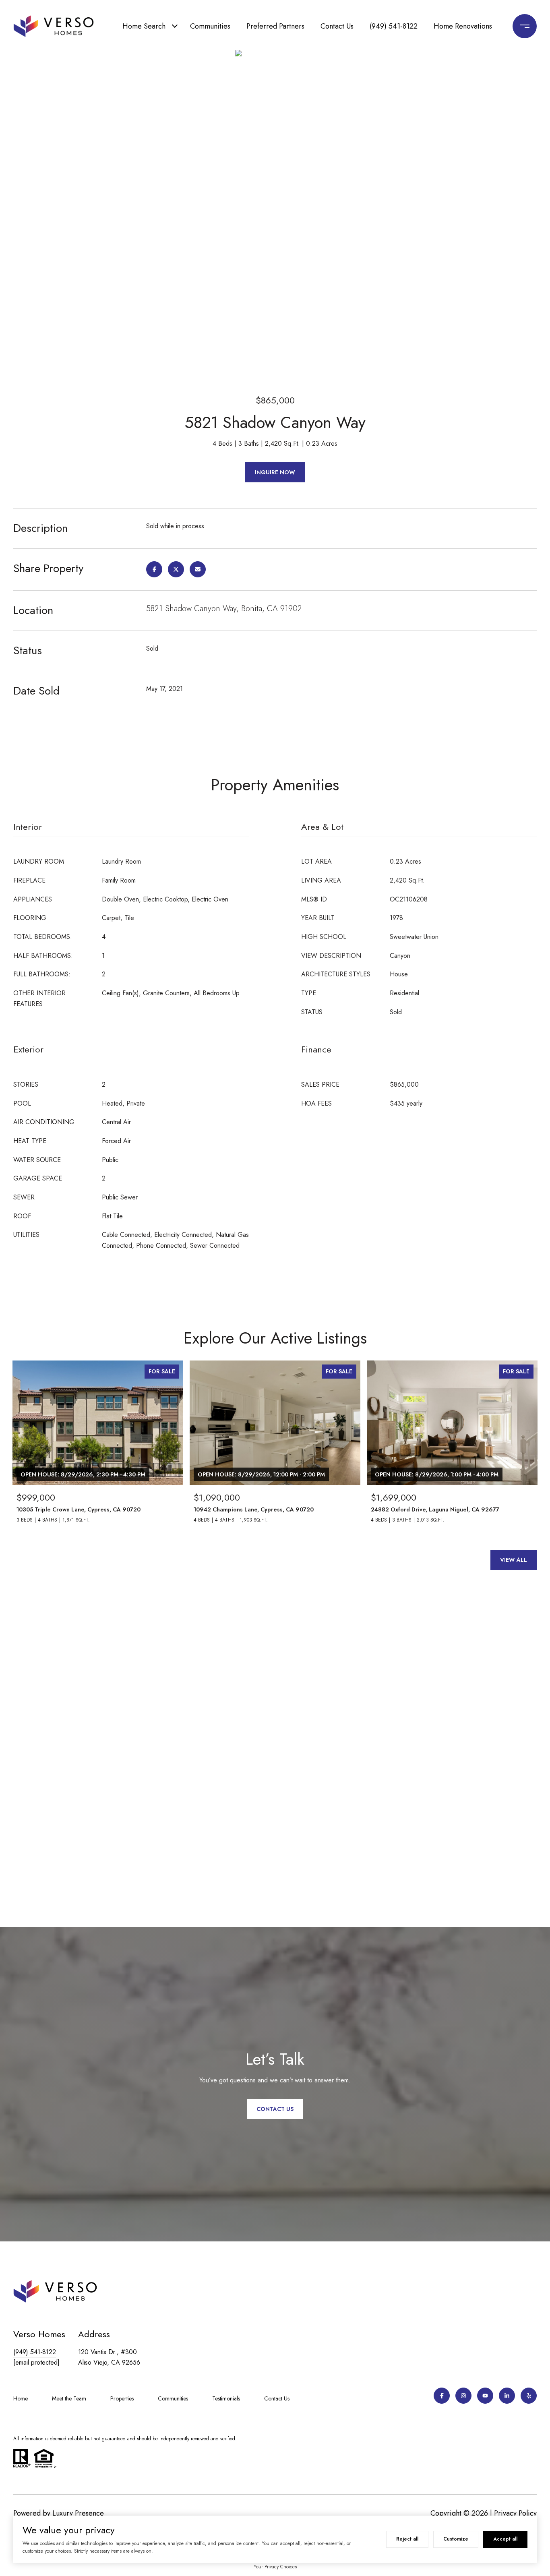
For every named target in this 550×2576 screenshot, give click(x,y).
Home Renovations (463, 26)
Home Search (144, 26)
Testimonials (226, 2398)
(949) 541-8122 (394, 26)
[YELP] (529, 2396)
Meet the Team (69, 2398)
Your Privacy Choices (275, 2567)
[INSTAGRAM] (463, 2396)
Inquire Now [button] (275, 472)
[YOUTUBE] (485, 2396)
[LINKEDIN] (507, 2396)
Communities (210, 26)
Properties (122, 2398)
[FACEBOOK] (442, 2396)
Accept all (505, 2539)
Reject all (407, 2539)
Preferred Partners (275, 26)
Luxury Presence (78, 2513)
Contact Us (337, 26)
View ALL (514, 1560)
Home (21, 2398)
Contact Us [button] (275, 2109)
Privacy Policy (515, 2513)
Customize (456, 2539)
